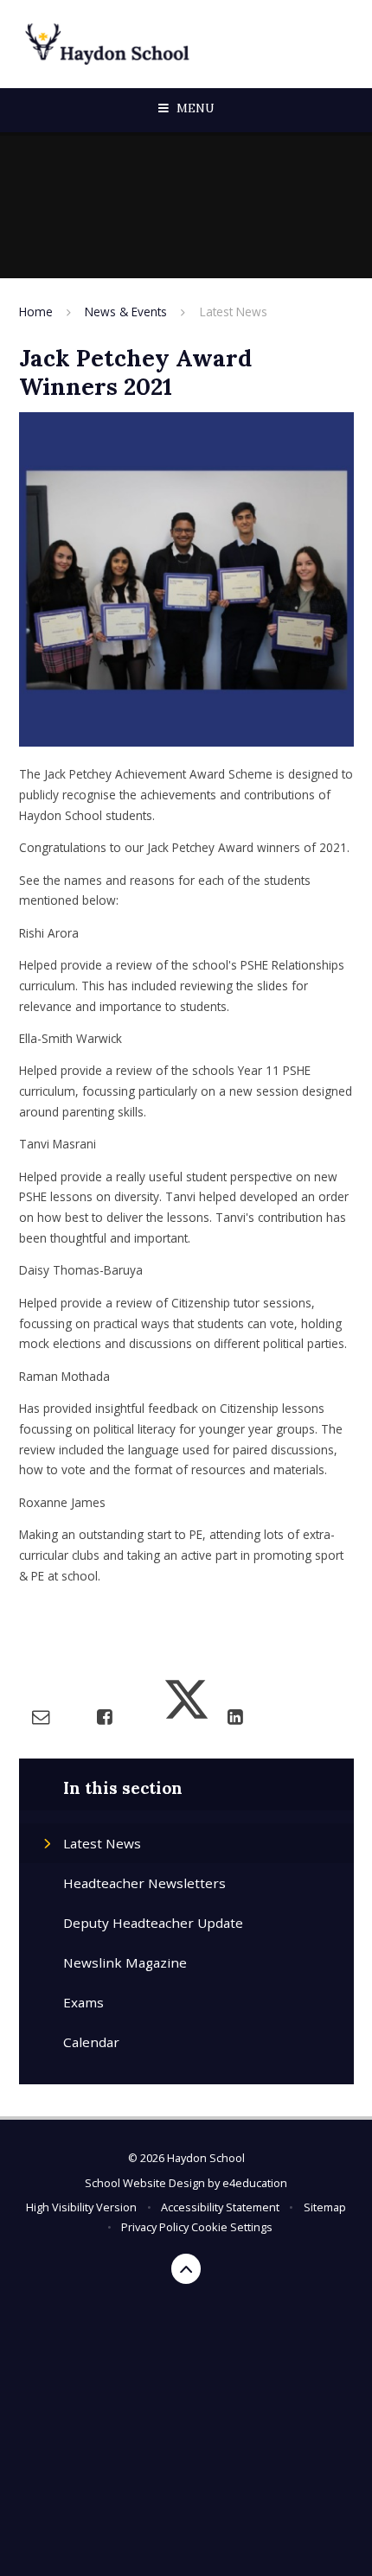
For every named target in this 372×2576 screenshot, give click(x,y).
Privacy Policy (155, 2227)
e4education (255, 2183)
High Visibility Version (81, 2207)
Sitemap (325, 2207)
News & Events (126, 312)
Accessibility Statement (220, 2207)
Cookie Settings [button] (232, 2227)
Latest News (234, 312)
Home (36, 312)
